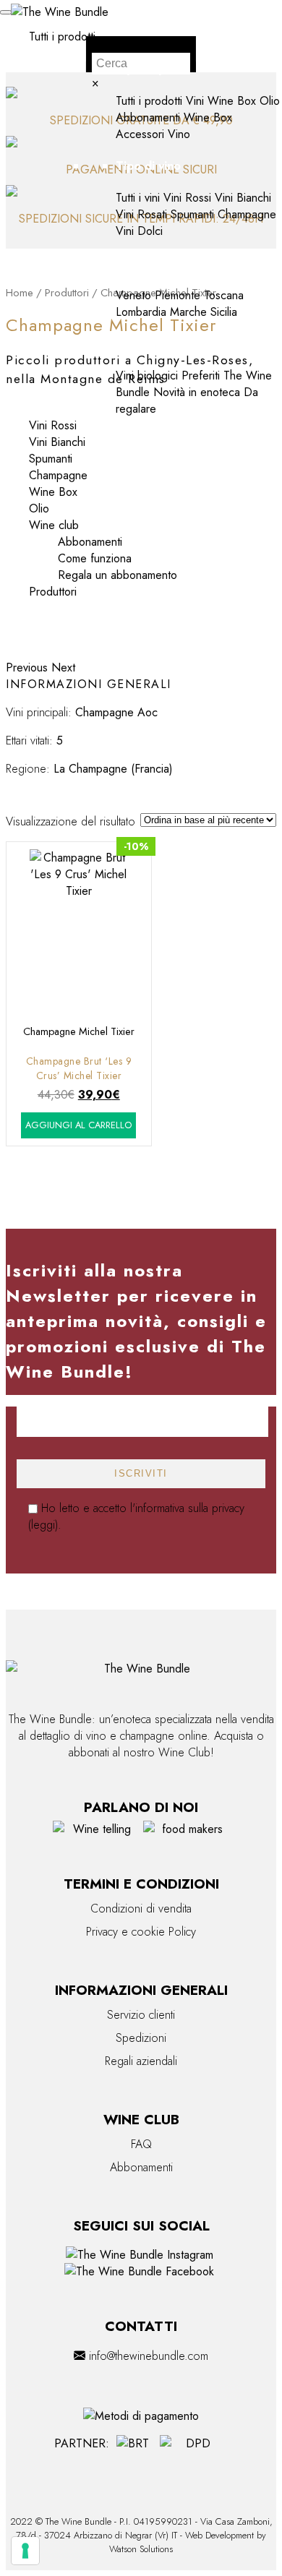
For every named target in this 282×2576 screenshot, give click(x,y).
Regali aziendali (141, 2061)
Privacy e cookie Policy (141, 1932)
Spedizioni (141, 2038)
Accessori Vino (153, 134)
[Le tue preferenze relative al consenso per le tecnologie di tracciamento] (25, 2551)
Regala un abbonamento (117, 575)
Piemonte (178, 295)
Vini (195, 101)
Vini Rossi (187, 198)
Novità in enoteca (197, 392)
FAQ (141, 2144)
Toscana (224, 295)
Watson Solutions (141, 2549)
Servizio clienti (141, 2015)
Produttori (53, 592)
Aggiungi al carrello (78, 1125)
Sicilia (224, 312)
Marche (188, 312)
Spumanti (192, 214)
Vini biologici (147, 375)
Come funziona (95, 558)
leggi (43, 1525)
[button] (29, 667)
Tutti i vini (138, 198)
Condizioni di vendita (141, 1909)
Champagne (247, 214)
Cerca (107, 44)
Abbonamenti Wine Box (174, 117)
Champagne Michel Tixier (79, 1031)
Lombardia (141, 312)
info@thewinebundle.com (147, 2356)
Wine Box (232, 101)
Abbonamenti (90, 542)
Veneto (133, 295)
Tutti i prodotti (62, 37)
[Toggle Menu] (6, 12)
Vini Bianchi (243, 198)
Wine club (54, 525)
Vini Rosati (141, 214)
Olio (270, 101)
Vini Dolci (139, 231)
